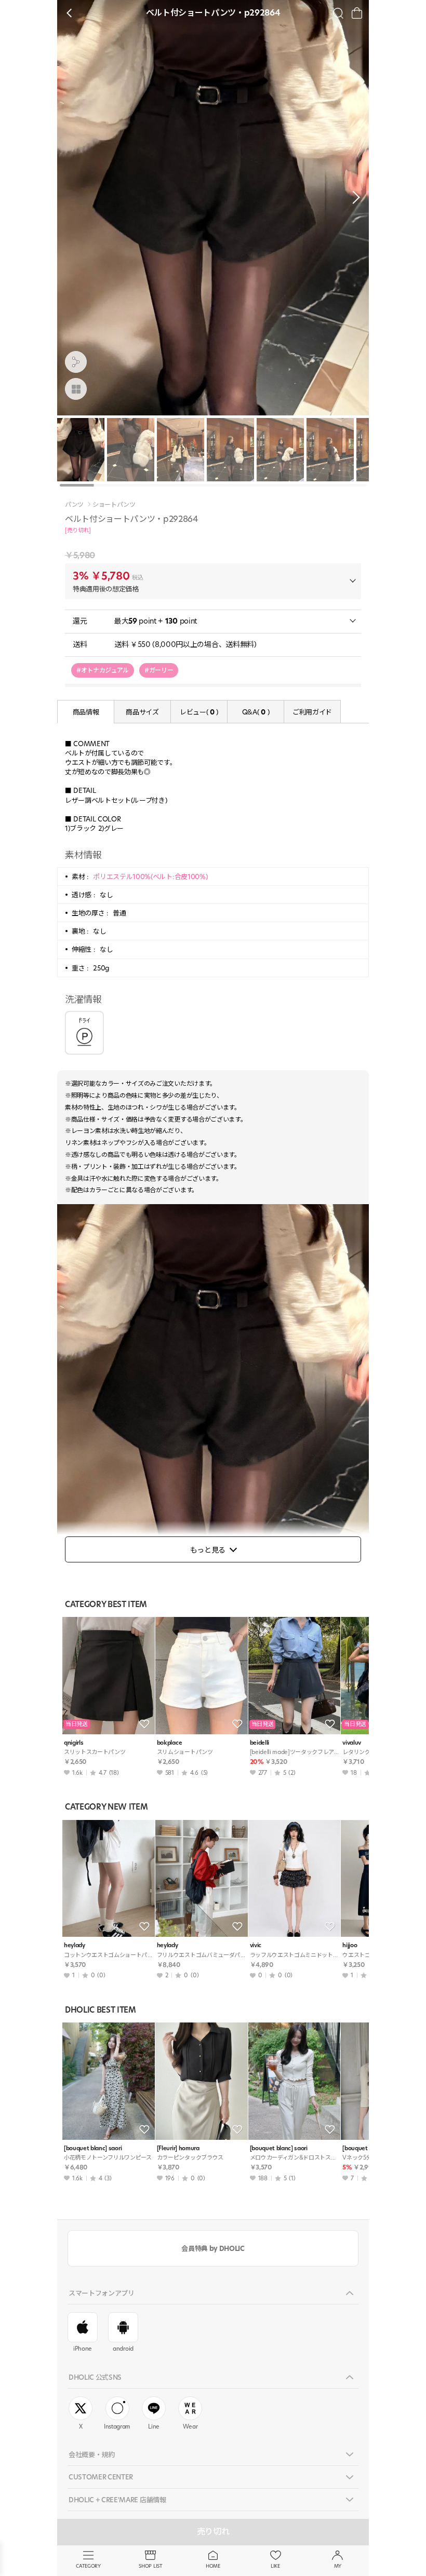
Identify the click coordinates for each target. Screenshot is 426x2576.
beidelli (259, 1743)
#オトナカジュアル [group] (103, 670)
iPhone (83, 2349)
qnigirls (74, 1743)
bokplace (169, 1743)
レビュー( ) (199, 712)
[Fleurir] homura (178, 2148)
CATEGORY (88, 2566)
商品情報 (86, 712)
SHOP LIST (150, 2566)
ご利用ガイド (312, 712)
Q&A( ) (256, 712)
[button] (353, 197)
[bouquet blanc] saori (93, 2148)
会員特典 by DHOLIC (213, 2248)
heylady (75, 1945)
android (123, 2349)
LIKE (275, 2566)
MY (338, 2566)
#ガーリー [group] (159, 670)
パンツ (74, 505)
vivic (256, 1945)
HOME (213, 2566)
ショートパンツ (114, 505)
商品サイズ (142, 712)
